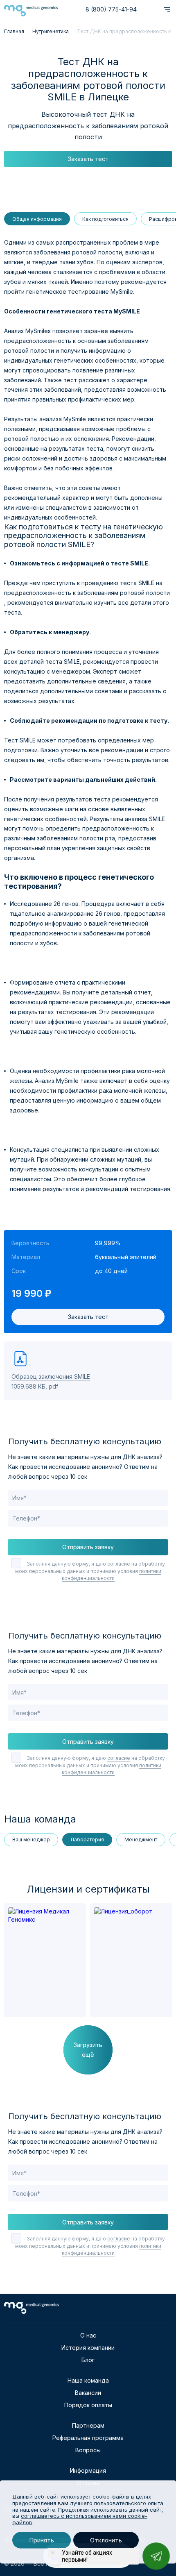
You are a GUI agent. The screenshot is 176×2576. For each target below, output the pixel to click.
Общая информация (37, 219)
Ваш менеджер (31, 1840)
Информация (88, 2470)
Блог (88, 2360)
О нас (88, 2335)
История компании (88, 2348)
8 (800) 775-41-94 (111, 9)
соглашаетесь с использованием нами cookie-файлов (80, 2519)
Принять (42, 2540)
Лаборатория (87, 1840)
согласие (119, 1564)
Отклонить (106, 2540)
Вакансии (88, 2393)
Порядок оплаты (88, 2405)
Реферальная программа (88, 2438)
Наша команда (88, 2380)
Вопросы (88, 2450)
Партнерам (88, 2425)
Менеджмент (141, 1840)
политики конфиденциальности (112, 1575)
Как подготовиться (105, 219)
